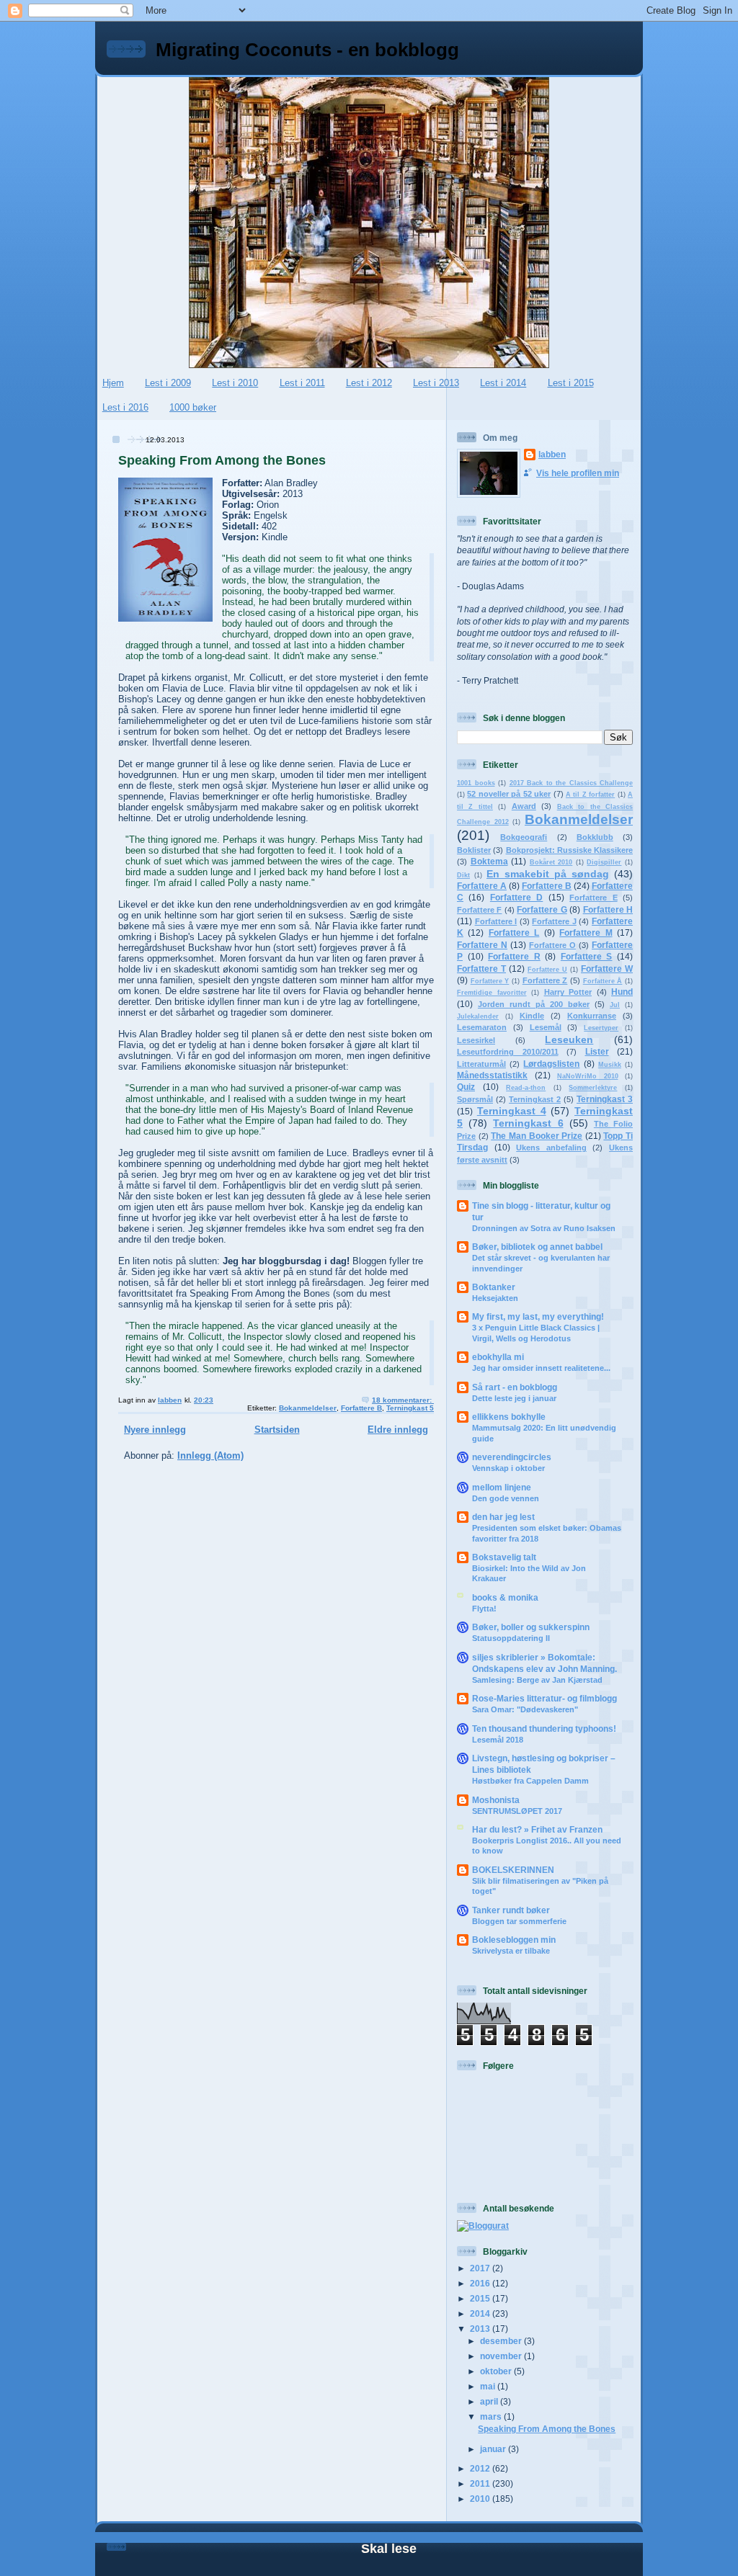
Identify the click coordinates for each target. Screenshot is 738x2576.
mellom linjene (502, 1487)
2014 (481, 2313)
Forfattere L (514, 933)
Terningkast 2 (535, 1099)
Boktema (489, 861)
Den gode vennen (506, 1498)
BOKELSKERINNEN (513, 1870)
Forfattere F (479, 910)
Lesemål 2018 (498, 1740)
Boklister (474, 850)
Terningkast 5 (410, 1408)
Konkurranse (592, 1016)
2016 (481, 2283)
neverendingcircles (512, 1457)
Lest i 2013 (436, 383)
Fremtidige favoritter (492, 993)
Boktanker (494, 1287)
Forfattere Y (490, 981)
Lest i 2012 (369, 383)
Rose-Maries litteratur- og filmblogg (544, 1698)
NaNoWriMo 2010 (588, 1076)
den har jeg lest (503, 1517)
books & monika (505, 1597)
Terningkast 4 (512, 1111)
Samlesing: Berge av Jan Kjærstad (537, 1680)
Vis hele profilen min (578, 473)
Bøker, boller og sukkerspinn (531, 1627)
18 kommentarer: (403, 1400)
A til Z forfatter (590, 795)
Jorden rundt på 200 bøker (534, 1004)
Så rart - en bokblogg (515, 1387)
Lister (597, 1051)
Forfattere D (516, 897)
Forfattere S (587, 956)
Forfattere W (607, 969)
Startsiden (277, 1430)
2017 (481, 2268)
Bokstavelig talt (504, 1557)
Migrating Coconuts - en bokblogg (307, 50)
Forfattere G (542, 909)
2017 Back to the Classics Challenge (572, 783)
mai (489, 2386)
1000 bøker (193, 407)
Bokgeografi (524, 837)
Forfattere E (593, 898)
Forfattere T (481, 969)
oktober (497, 2371)
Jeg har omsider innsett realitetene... (541, 1368)
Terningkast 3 (605, 1099)
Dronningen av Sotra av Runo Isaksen (544, 1228)
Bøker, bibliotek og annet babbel (537, 1247)
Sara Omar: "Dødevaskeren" (525, 1709)
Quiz (466, 1087)
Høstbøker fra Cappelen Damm (530, 1781)
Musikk (610, 1065)
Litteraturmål (481, 1064)
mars (492, 2416)
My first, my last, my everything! (538, 1316)
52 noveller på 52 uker (509, 794)
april (490, 2401)
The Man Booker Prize (537, 1136)
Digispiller (604, 862)
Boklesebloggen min (514, 1940)
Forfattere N (482, 945)
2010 (481, 2499)
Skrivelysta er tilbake (511, 1951)
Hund (622, 992)
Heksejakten (495, 1298)
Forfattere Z (545, 980)
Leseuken (569, 1039)
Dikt (463, 875)
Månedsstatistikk (492, 1075)
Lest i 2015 (571, 383)
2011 (481, 2483)
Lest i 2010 (235, 383)
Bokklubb (595, 837)
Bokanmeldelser (308, 1408)
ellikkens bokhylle (509, 1417)
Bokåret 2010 (551, 862)
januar (494, 2449)
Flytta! (484, 1609)
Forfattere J (554, 921)
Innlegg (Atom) (210, 1455)
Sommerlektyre (593, 1088)
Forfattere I (496, 921)
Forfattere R (514, 956)
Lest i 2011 (302, 383)
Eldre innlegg (398, 1430)
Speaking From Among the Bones (222, 460)
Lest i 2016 (125, 407)
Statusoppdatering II (511, 1638)
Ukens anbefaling (551, 1148)
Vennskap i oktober (508, 1468)
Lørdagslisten (551, 1064)
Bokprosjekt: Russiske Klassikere (570, 850)
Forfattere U (547, 970)
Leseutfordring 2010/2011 (508, 1052)
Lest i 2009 (168, 383)
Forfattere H (608, 909)
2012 (481, 2468)
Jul (615, 1005)
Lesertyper (601, 1028)
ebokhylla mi (498, 1357)
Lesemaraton (482, 1027)
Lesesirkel (476, 1040)
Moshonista (496, 1800)
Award (524, 806)
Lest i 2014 (503, 383)
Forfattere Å (603, 981)
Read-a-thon (526, 1088)
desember (502, 2341)
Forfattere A (482, 886)
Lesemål (546, 1027)
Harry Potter (568, 992)
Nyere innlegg (155, 1430)
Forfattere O (552, 945)
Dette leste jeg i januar (514, 1398)
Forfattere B (361, 1408)
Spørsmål (475, 1099)
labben (552, 454)
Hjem (113, 383)
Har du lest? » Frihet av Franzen (537, 1829)
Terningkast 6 (528, 1123)
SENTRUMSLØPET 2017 (517, 1811)
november (502, 2356)
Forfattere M (586, 933)
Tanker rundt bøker (511, 1910)
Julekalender (478, 1016)
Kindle (532, 1016)
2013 (481, 2329)
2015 (481, 2298)
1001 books (476, 783)
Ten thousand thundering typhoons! (544, 1728)
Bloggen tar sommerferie (519, 1921)
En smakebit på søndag (548, 874)
